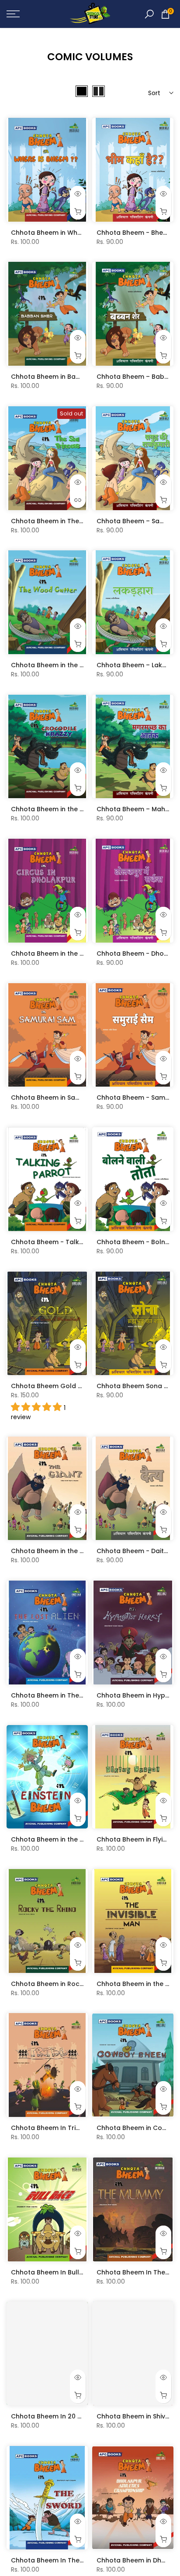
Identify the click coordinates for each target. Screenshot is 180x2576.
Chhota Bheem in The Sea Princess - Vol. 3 (78, 521)
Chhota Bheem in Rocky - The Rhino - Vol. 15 (81, 1984)
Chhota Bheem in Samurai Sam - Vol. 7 (72, 1098)
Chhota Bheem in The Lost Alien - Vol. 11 (73, 1695)
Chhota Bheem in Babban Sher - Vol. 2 (72, 377)
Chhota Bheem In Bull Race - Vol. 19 (67, 2272)
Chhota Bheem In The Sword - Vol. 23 (70, 2560)
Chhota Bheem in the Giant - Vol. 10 (67, 1551)
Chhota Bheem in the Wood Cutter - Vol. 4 (78, 665)
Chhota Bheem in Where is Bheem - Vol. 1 (76, 233)
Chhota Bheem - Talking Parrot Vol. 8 (70, 1242)
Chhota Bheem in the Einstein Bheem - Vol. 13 (82, 1839)
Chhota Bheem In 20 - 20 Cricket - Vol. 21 (76, 2416)
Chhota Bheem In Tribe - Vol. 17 (61, 2128)
